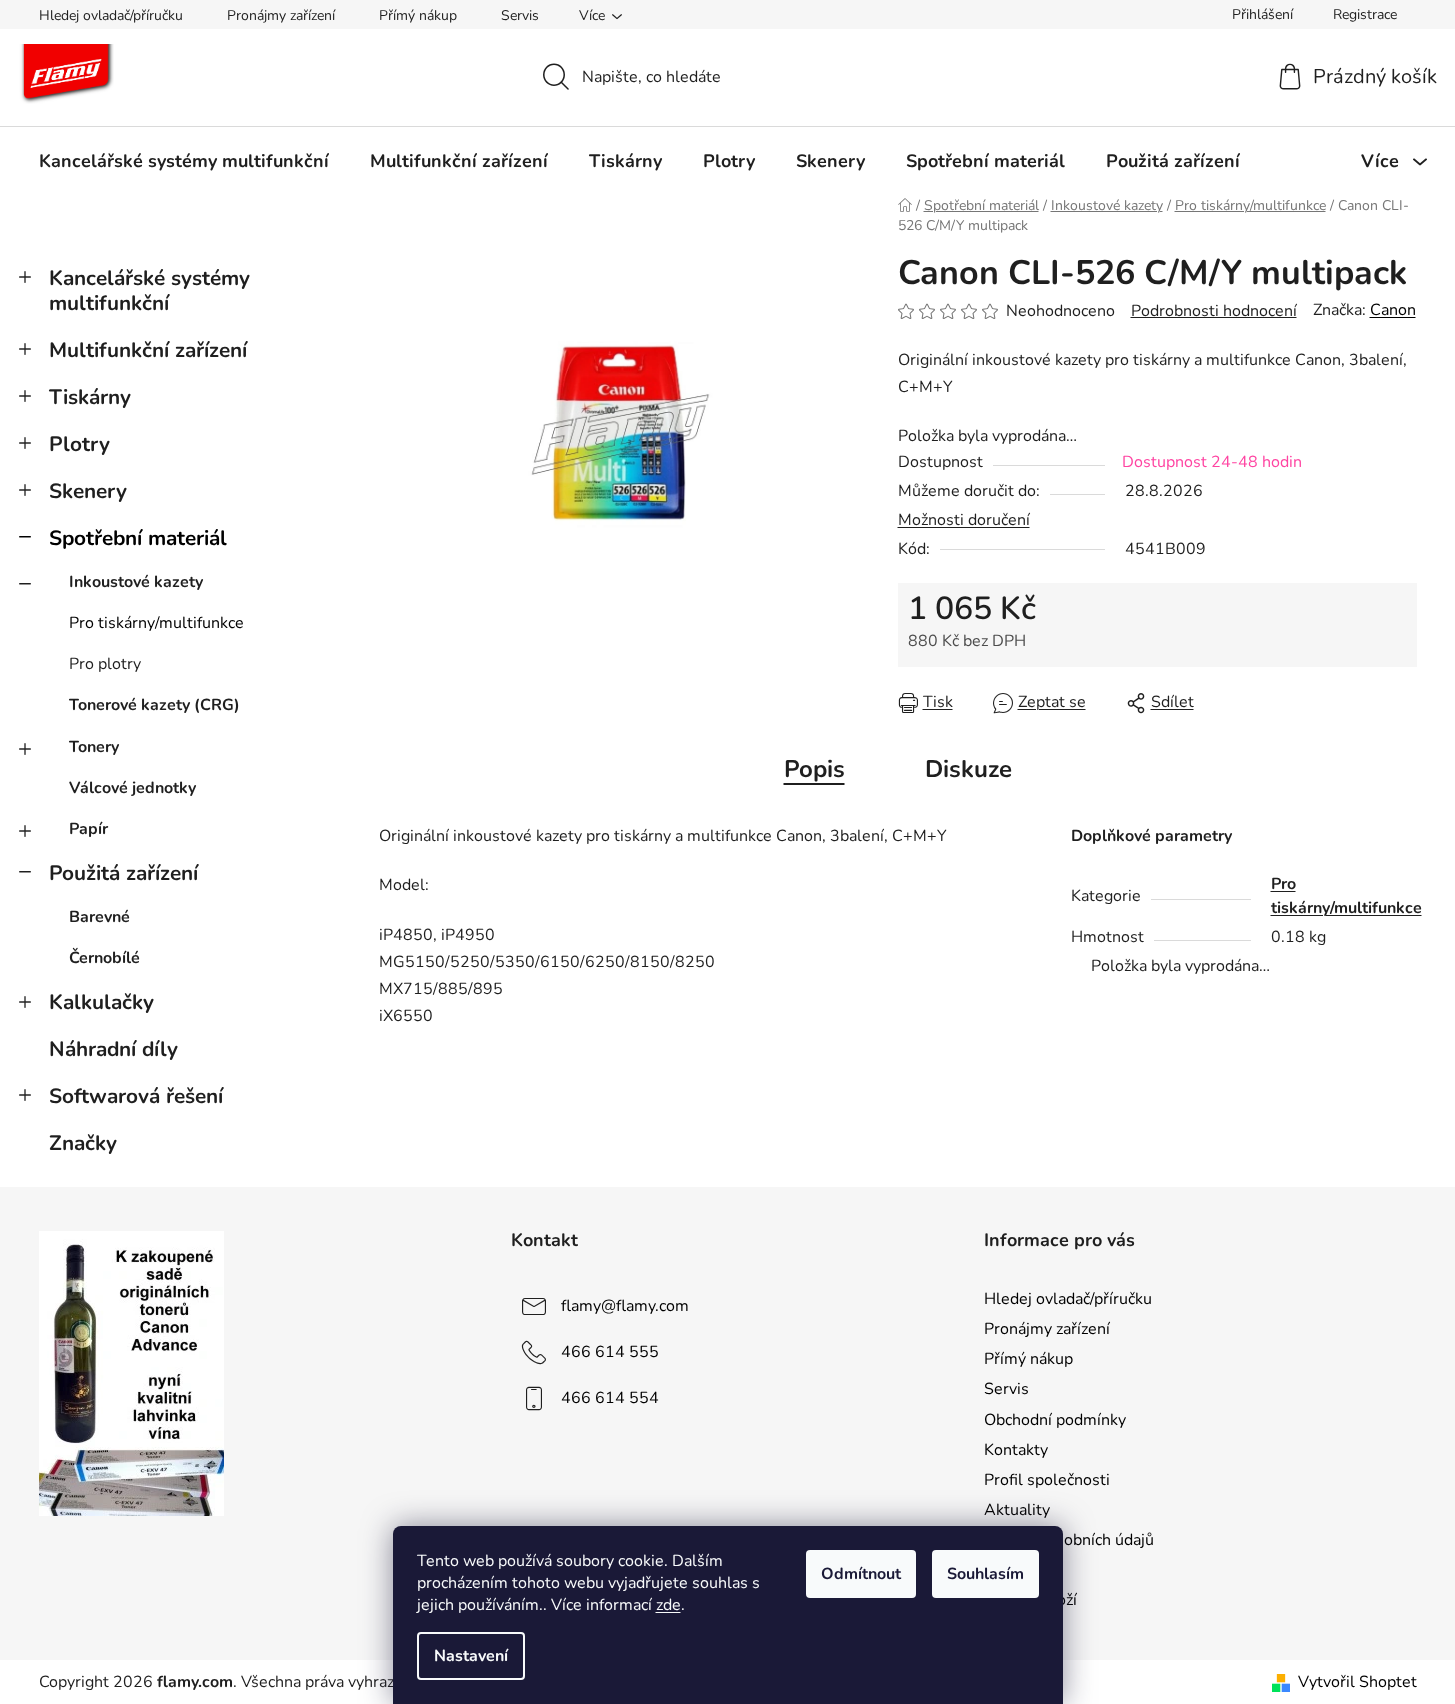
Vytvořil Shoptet (1357, 1682)
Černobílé (104, 958)
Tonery (94, 747)
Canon (1393, 310)
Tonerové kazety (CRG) (154, 705)
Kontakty (1016, 1450)
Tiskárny (90, 397)
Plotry (79, 444)
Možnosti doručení (964, 520)
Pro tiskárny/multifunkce (156, 623)
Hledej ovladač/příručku (111, 15)
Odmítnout (861, 1574)
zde (668, 1605)
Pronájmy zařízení (281, 15)
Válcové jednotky (132, 788)
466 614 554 (610, 1398)
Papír (88, 829)
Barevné (99, 917)
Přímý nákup (418, 15)
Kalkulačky (101, 1002)
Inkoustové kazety (136, 582)
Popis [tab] (814, 769)
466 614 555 (610, 1352)
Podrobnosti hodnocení (1214, 311)
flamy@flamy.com (625, 1306)
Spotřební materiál (138, 538)
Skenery (88, 491)
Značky (83, 1143)
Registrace (1365, 14)
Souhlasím (985, 1574)
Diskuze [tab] (968, 769)
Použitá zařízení (123, 873)
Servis (520, 15)
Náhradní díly (113, 1049)
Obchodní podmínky (1055, 1420)
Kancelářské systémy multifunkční (149, 290)
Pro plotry (105, 664)
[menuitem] (184, 161)
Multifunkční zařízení (148, 350)
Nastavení (471, 1656)
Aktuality (1017, 1510)
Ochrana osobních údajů (1069, 1540)
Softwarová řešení (136, 1096)
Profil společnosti (1047, 1480)
